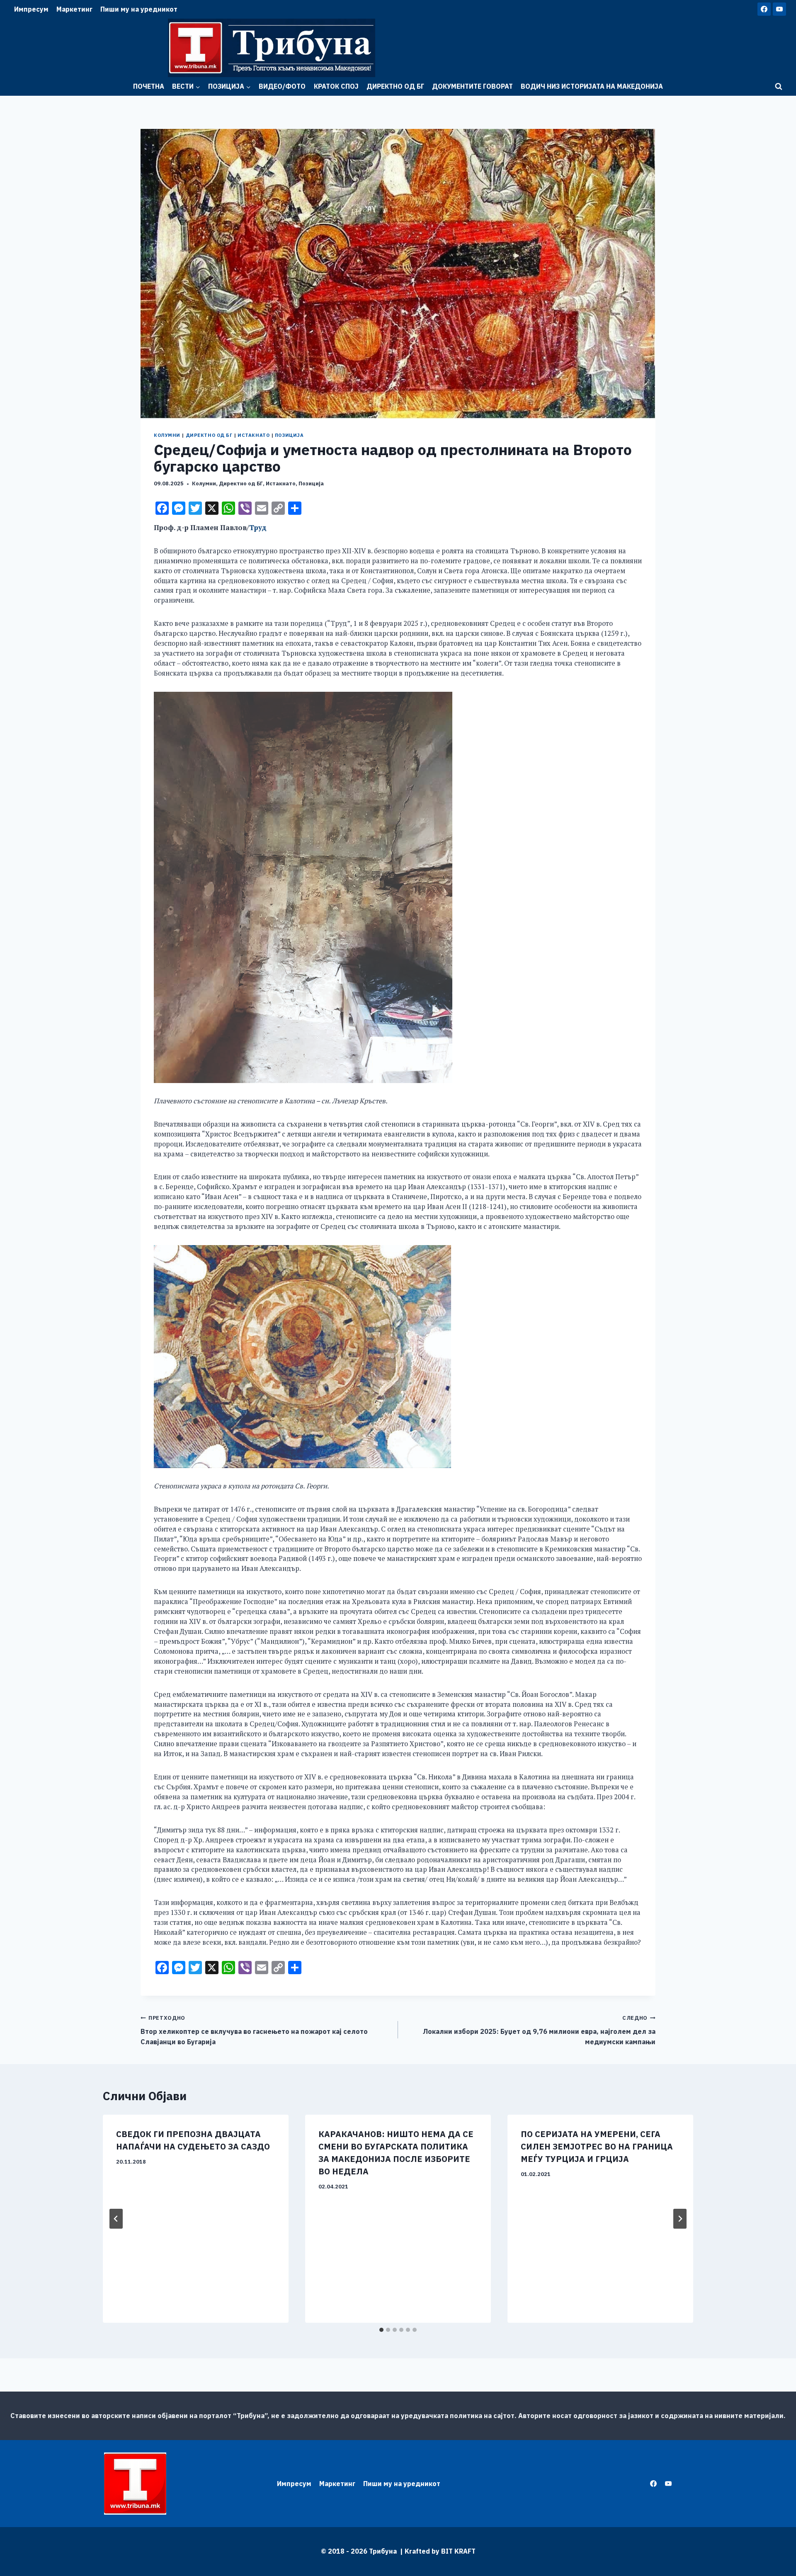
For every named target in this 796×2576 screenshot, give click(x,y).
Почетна (149, 86)
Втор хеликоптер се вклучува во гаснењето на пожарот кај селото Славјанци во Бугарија (254, 2030)
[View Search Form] (779, 87)
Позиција (289, 435)
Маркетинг (74, 9)
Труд (258, 528)
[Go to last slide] (116, 2219)
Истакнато (254, 435)
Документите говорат (472, 86)
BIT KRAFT (458, 2551)
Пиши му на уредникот (139, 9)
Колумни (167, 435)
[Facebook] (764, 9)
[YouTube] (779, 9)
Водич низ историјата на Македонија (592, 86)
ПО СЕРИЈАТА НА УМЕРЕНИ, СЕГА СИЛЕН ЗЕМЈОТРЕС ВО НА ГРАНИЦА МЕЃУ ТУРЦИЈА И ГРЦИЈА (597, 2146)
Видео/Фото (282, 86)
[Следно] (680, 2219)
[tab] (381, 2330)
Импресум (31, 9)
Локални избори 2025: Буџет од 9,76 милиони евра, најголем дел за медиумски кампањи (539, 2030)
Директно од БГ (395, 86)
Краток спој (336, 86)
